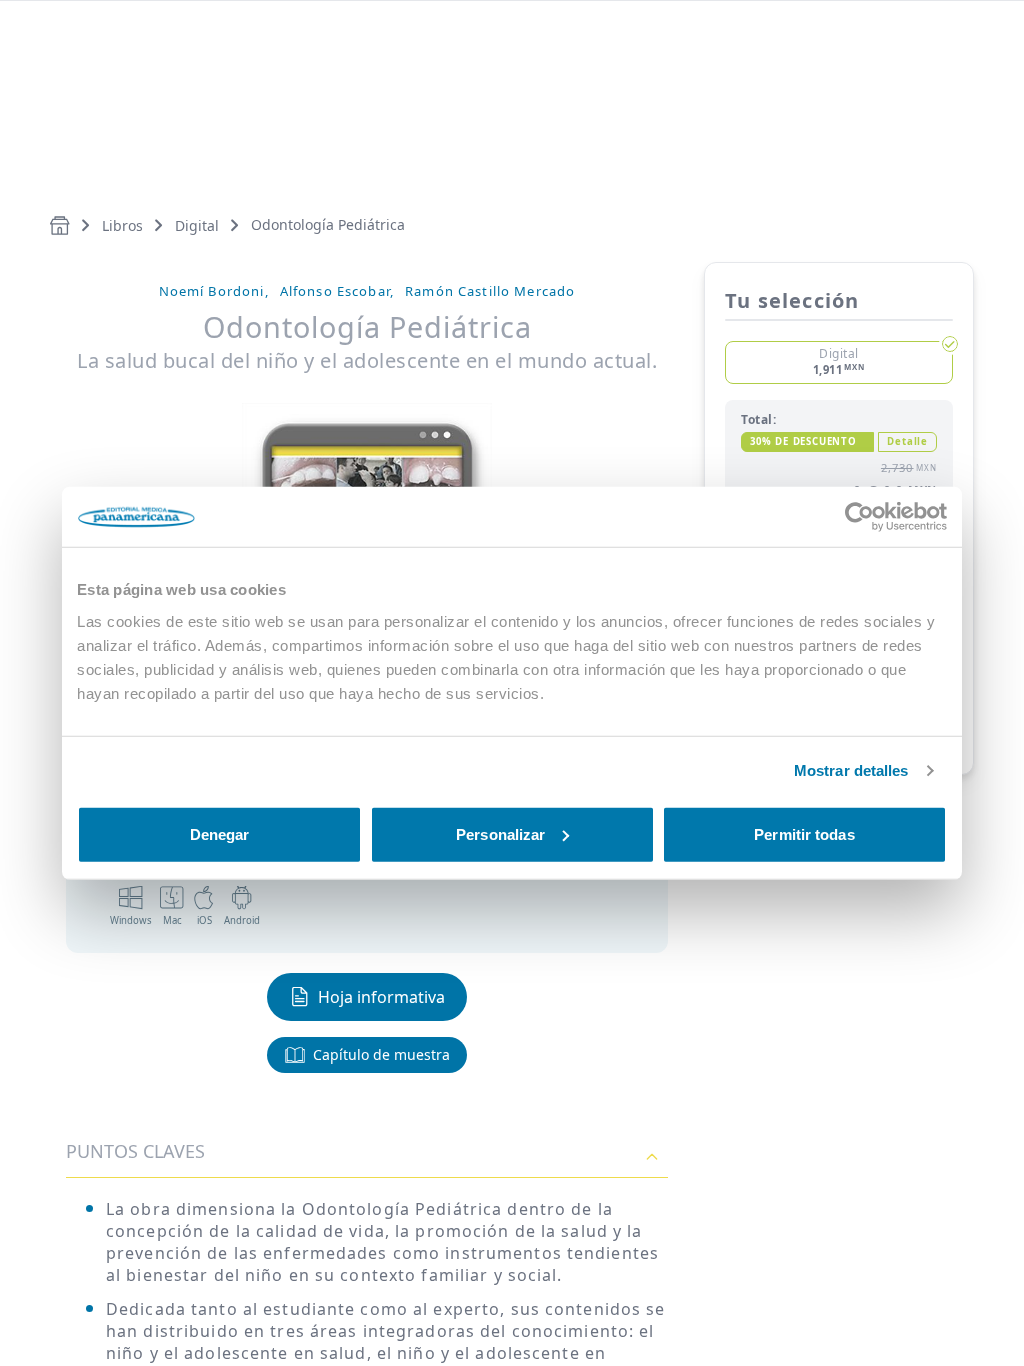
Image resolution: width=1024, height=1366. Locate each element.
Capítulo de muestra (381, 1054)
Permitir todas (804, 833)
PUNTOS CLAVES (135, 1151)
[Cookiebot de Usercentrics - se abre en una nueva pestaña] (859, 517)
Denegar (220, 833)
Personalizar (500, 833)
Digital (197, 225)
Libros (122, 225)
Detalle (907, 441)
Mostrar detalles (851, 770)
